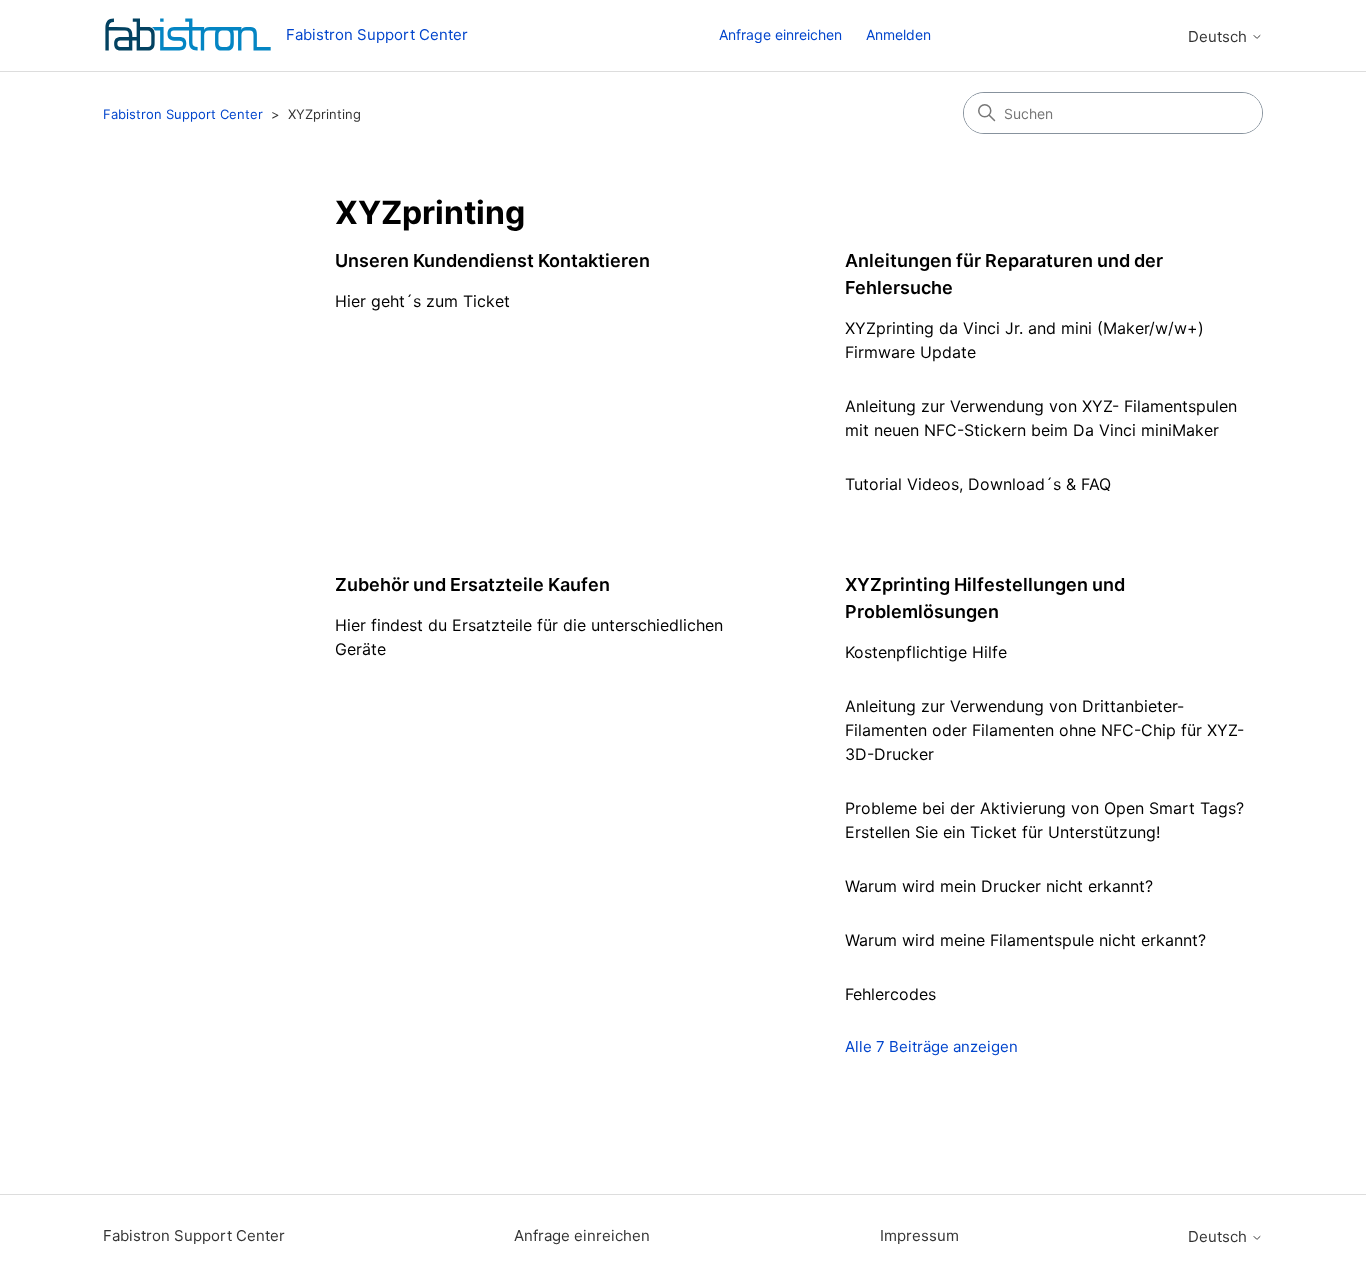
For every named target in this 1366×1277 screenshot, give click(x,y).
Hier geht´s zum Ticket (422, 301)
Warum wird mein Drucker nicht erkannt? (999, 886)
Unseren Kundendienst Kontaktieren (492, 260)
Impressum (919, 1235)
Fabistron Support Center (183, 114)
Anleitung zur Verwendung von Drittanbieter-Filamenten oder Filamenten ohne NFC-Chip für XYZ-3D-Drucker (1044, 730)
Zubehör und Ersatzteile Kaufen (472, 584)
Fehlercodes (890, 994)
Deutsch (1219, 36)
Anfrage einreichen (780, 34)
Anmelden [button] (898, 34)
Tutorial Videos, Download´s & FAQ (978, 484)
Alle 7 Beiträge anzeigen (931, 1046)
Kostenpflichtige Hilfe (926, 652)
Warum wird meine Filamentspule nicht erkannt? (1025, 940)
